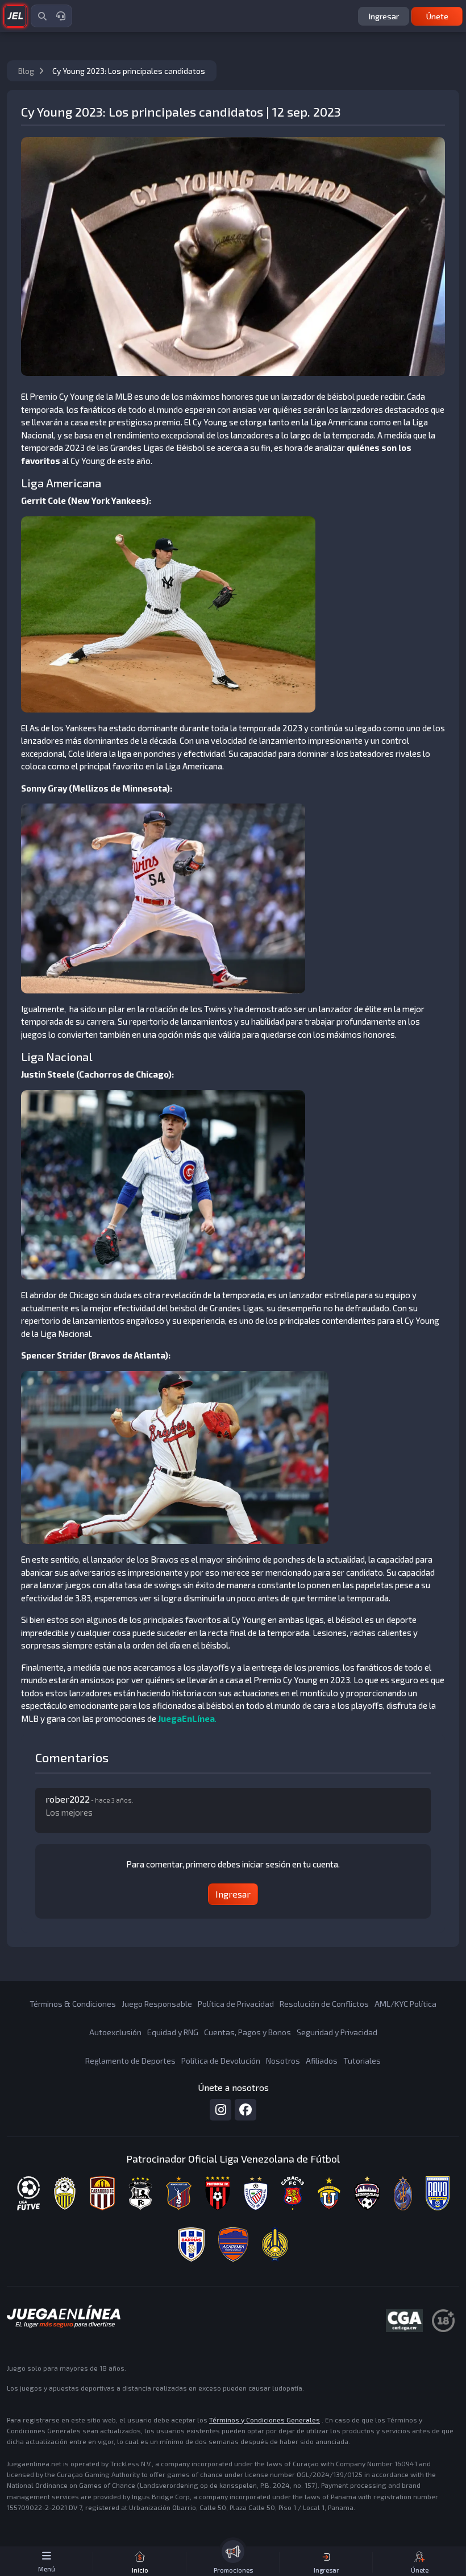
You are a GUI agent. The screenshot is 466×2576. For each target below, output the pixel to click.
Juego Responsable (157, 2004)
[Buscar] (42, 16)
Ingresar (384, 16)
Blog (27, 71)
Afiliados (322, 2061)
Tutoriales (362, 2061)
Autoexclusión (115, 2032)
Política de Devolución (221, 2061)
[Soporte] (61, 16)
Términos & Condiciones (73, 2004)
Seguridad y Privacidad (337, 2032)
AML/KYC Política (405, 2004)
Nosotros (283, 2061)
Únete (437, 16)
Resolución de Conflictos (324, 2004)
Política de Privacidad (236, 2004)
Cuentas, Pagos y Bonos (247, 2032)
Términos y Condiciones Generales (265, 2420)
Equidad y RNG (173, 2032)
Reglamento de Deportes (130, 2061)
